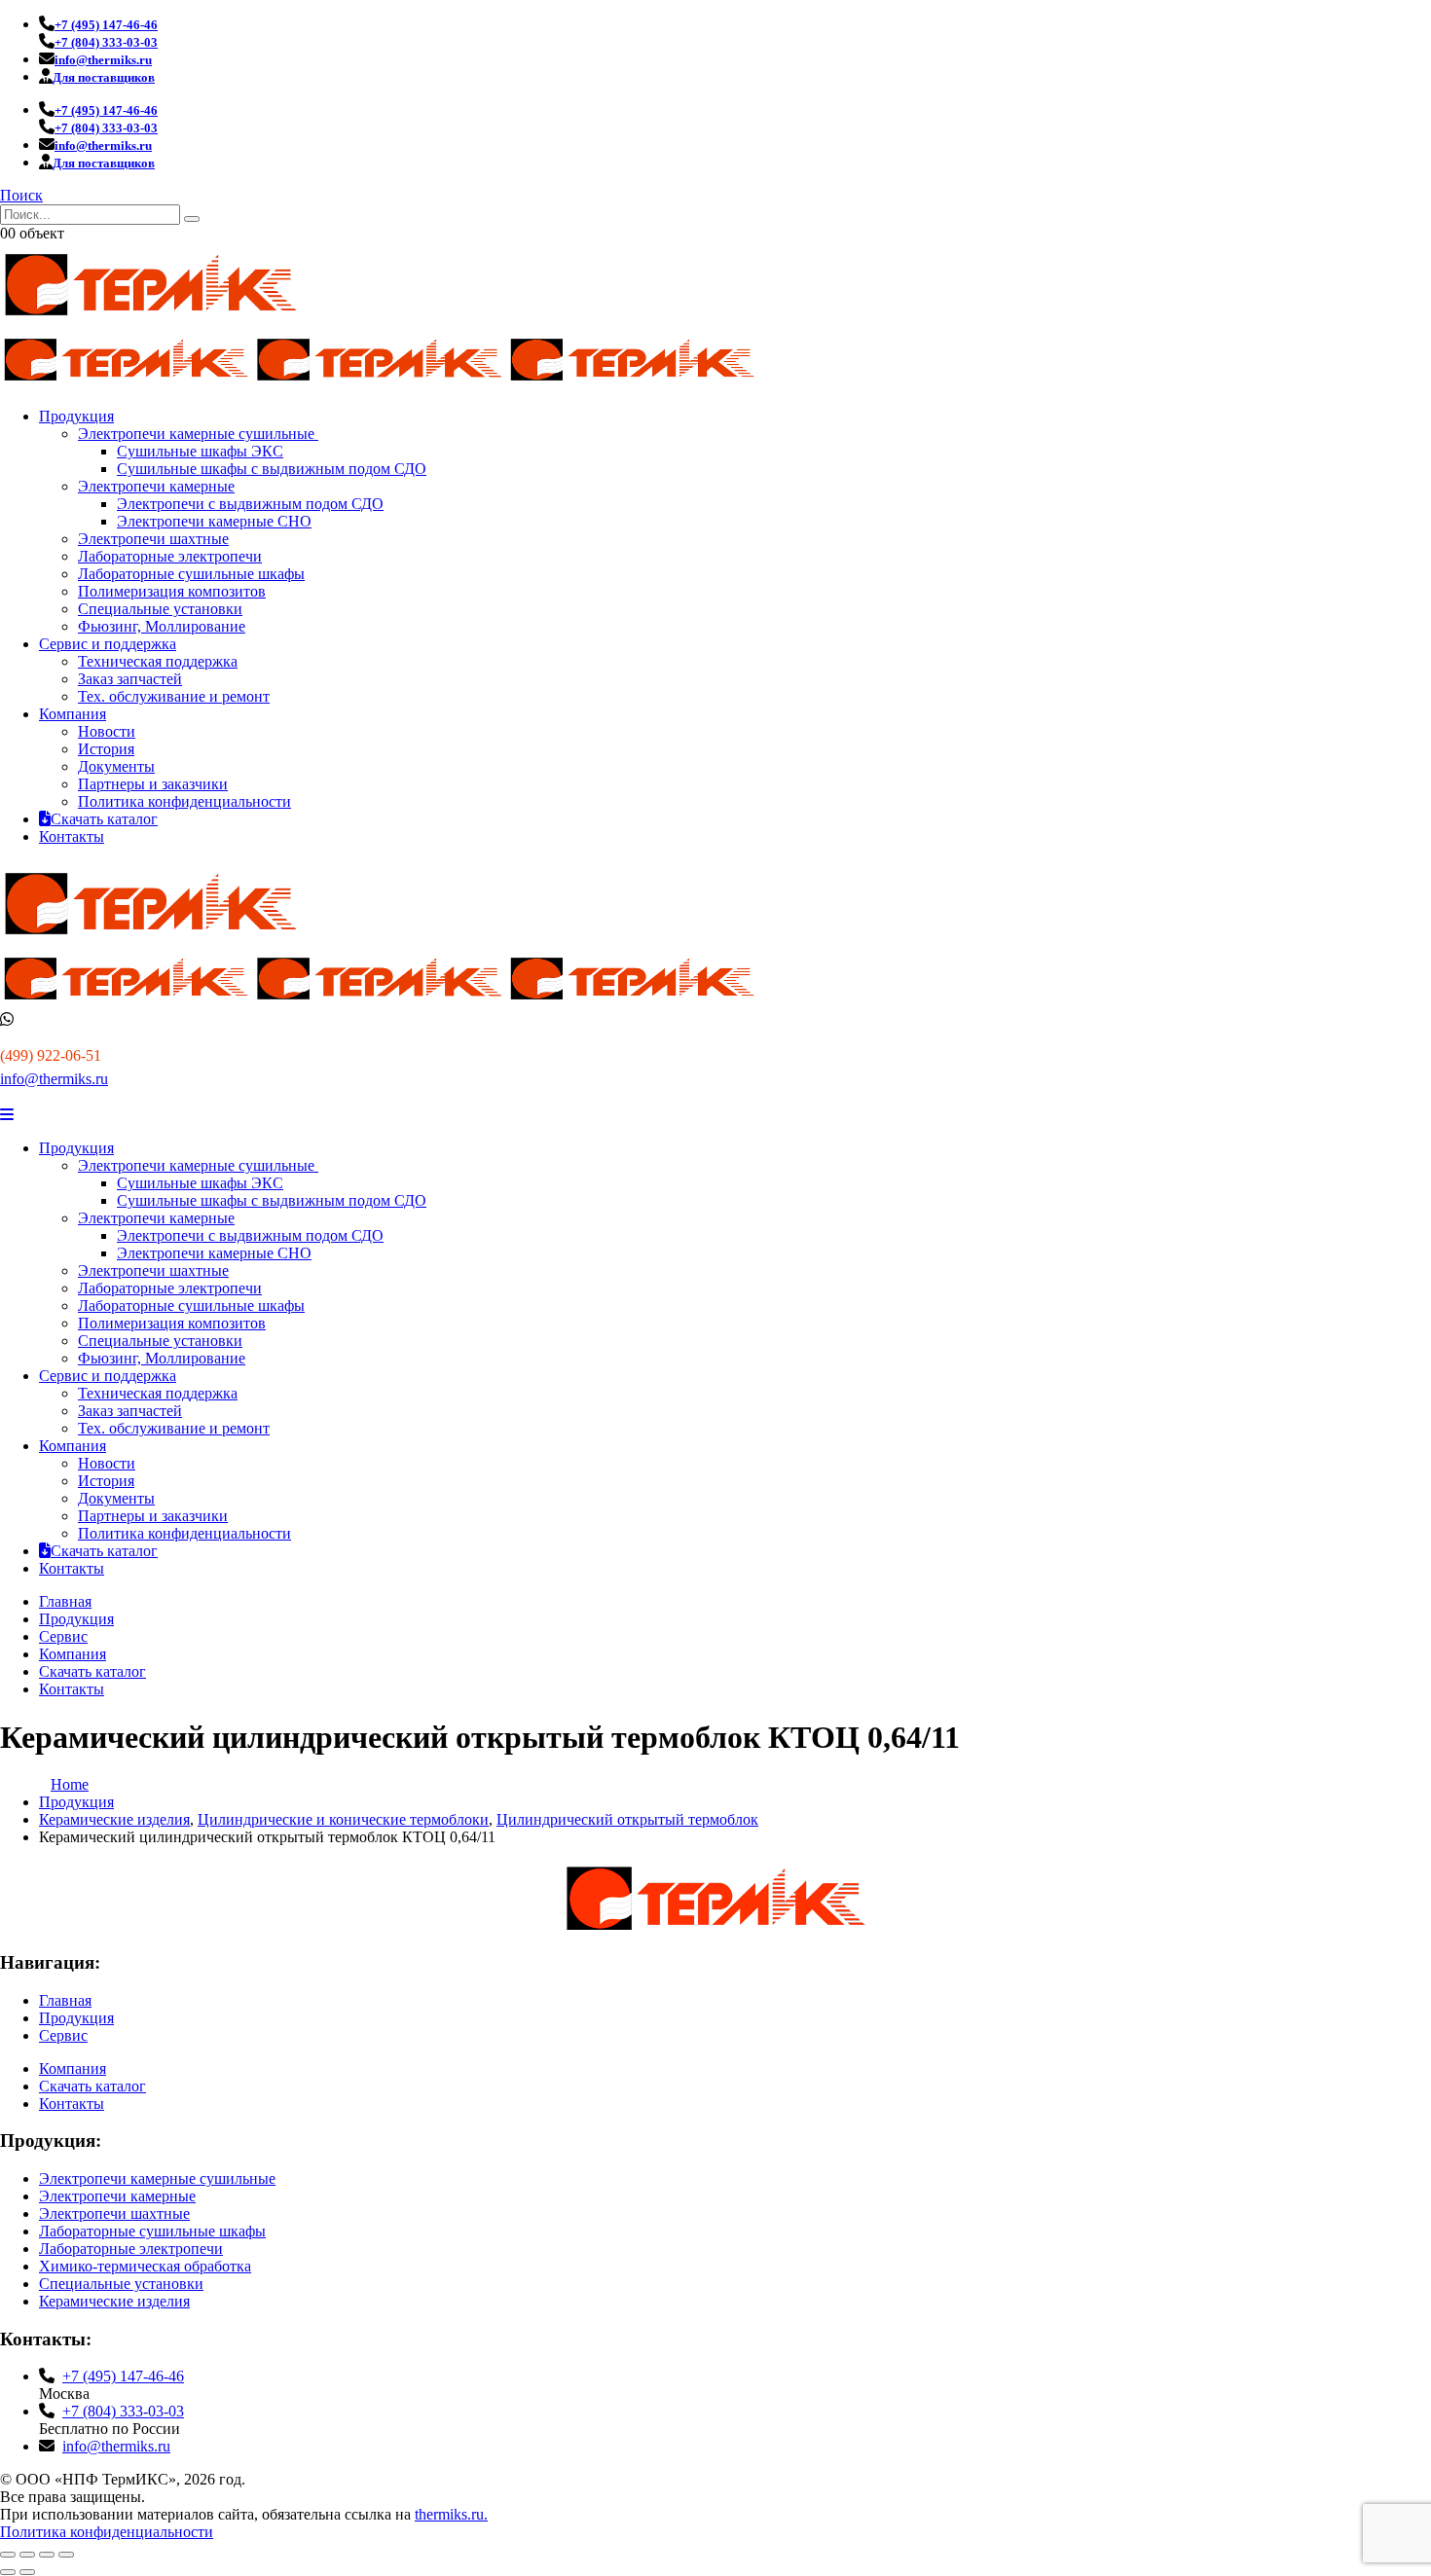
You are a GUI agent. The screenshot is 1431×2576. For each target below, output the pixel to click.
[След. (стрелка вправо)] (27, 2572)
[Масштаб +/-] (8, 2555)
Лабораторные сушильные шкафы (191, 574)
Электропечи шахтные (153, 539)
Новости (107, 731)
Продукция (76, 416)
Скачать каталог (104, 819)
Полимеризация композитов (172, 591)
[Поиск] (192, 219)
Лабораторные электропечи (170, 556)
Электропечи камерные (156, 486)
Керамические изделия (114, 2301)
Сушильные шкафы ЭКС (200, 451)
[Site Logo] (151, 322)
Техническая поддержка (158, 661)
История (106, 749)
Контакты (72, 836)
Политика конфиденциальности (184, 801)
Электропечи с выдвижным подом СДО (250, 504)
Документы (116, 766)
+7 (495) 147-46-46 (123, 2376)
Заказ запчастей (130, 679)
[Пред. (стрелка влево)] (8, 2572)
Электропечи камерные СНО (214, 521)
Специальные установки (160, 609)
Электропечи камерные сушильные (198, 434)
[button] (21, 195)
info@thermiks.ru (54, 1079)
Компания (73, 714)
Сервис (63, 1636)
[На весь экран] (27, 2555)
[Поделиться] (47, 2555)
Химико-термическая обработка (145, 2266)
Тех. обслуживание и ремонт (174, 696)
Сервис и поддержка (108, 644)
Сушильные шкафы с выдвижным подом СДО (272, 469)
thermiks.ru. (451, 2514)
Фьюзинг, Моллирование (162, 626)
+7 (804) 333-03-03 (123, 2411)
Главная (65, 1601)
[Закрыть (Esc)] (66, 2555)
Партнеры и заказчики (153, 784)
